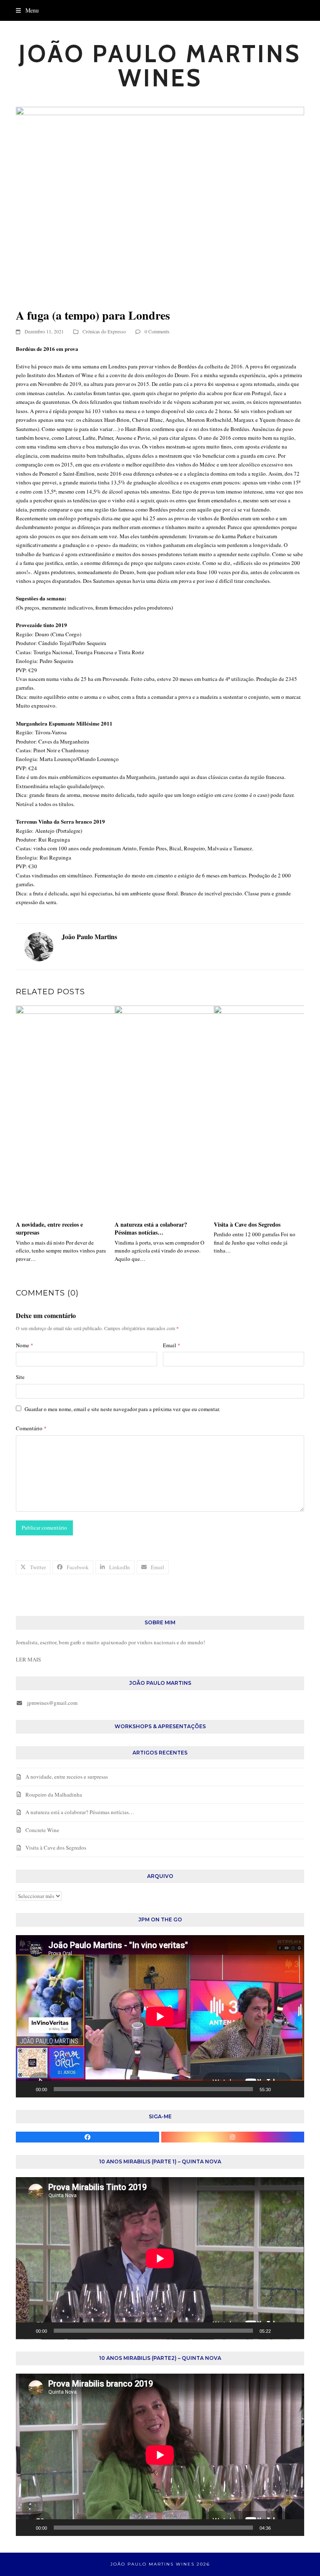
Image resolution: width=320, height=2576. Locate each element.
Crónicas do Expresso (104, 331)
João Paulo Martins (89, 936)
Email (172, 1345)
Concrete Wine (42, 1830)
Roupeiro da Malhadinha (54, 1795)
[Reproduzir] (27, 2089)
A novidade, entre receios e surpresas (49, 1228)
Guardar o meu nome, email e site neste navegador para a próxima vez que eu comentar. (122, 1409)
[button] (27, 10)
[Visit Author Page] (39, 946)
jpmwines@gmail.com (52, 1703)
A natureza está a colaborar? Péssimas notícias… (151, 1228)
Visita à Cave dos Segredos (247, 1224)
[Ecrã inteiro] (293, 2089)
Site (20, 1377)
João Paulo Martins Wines (160, 66)
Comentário (31, 1428)
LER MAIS (28, 1659)
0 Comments (157, 331)
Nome (25, 1345)
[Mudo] (280, 2089)
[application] (160, 2016)
